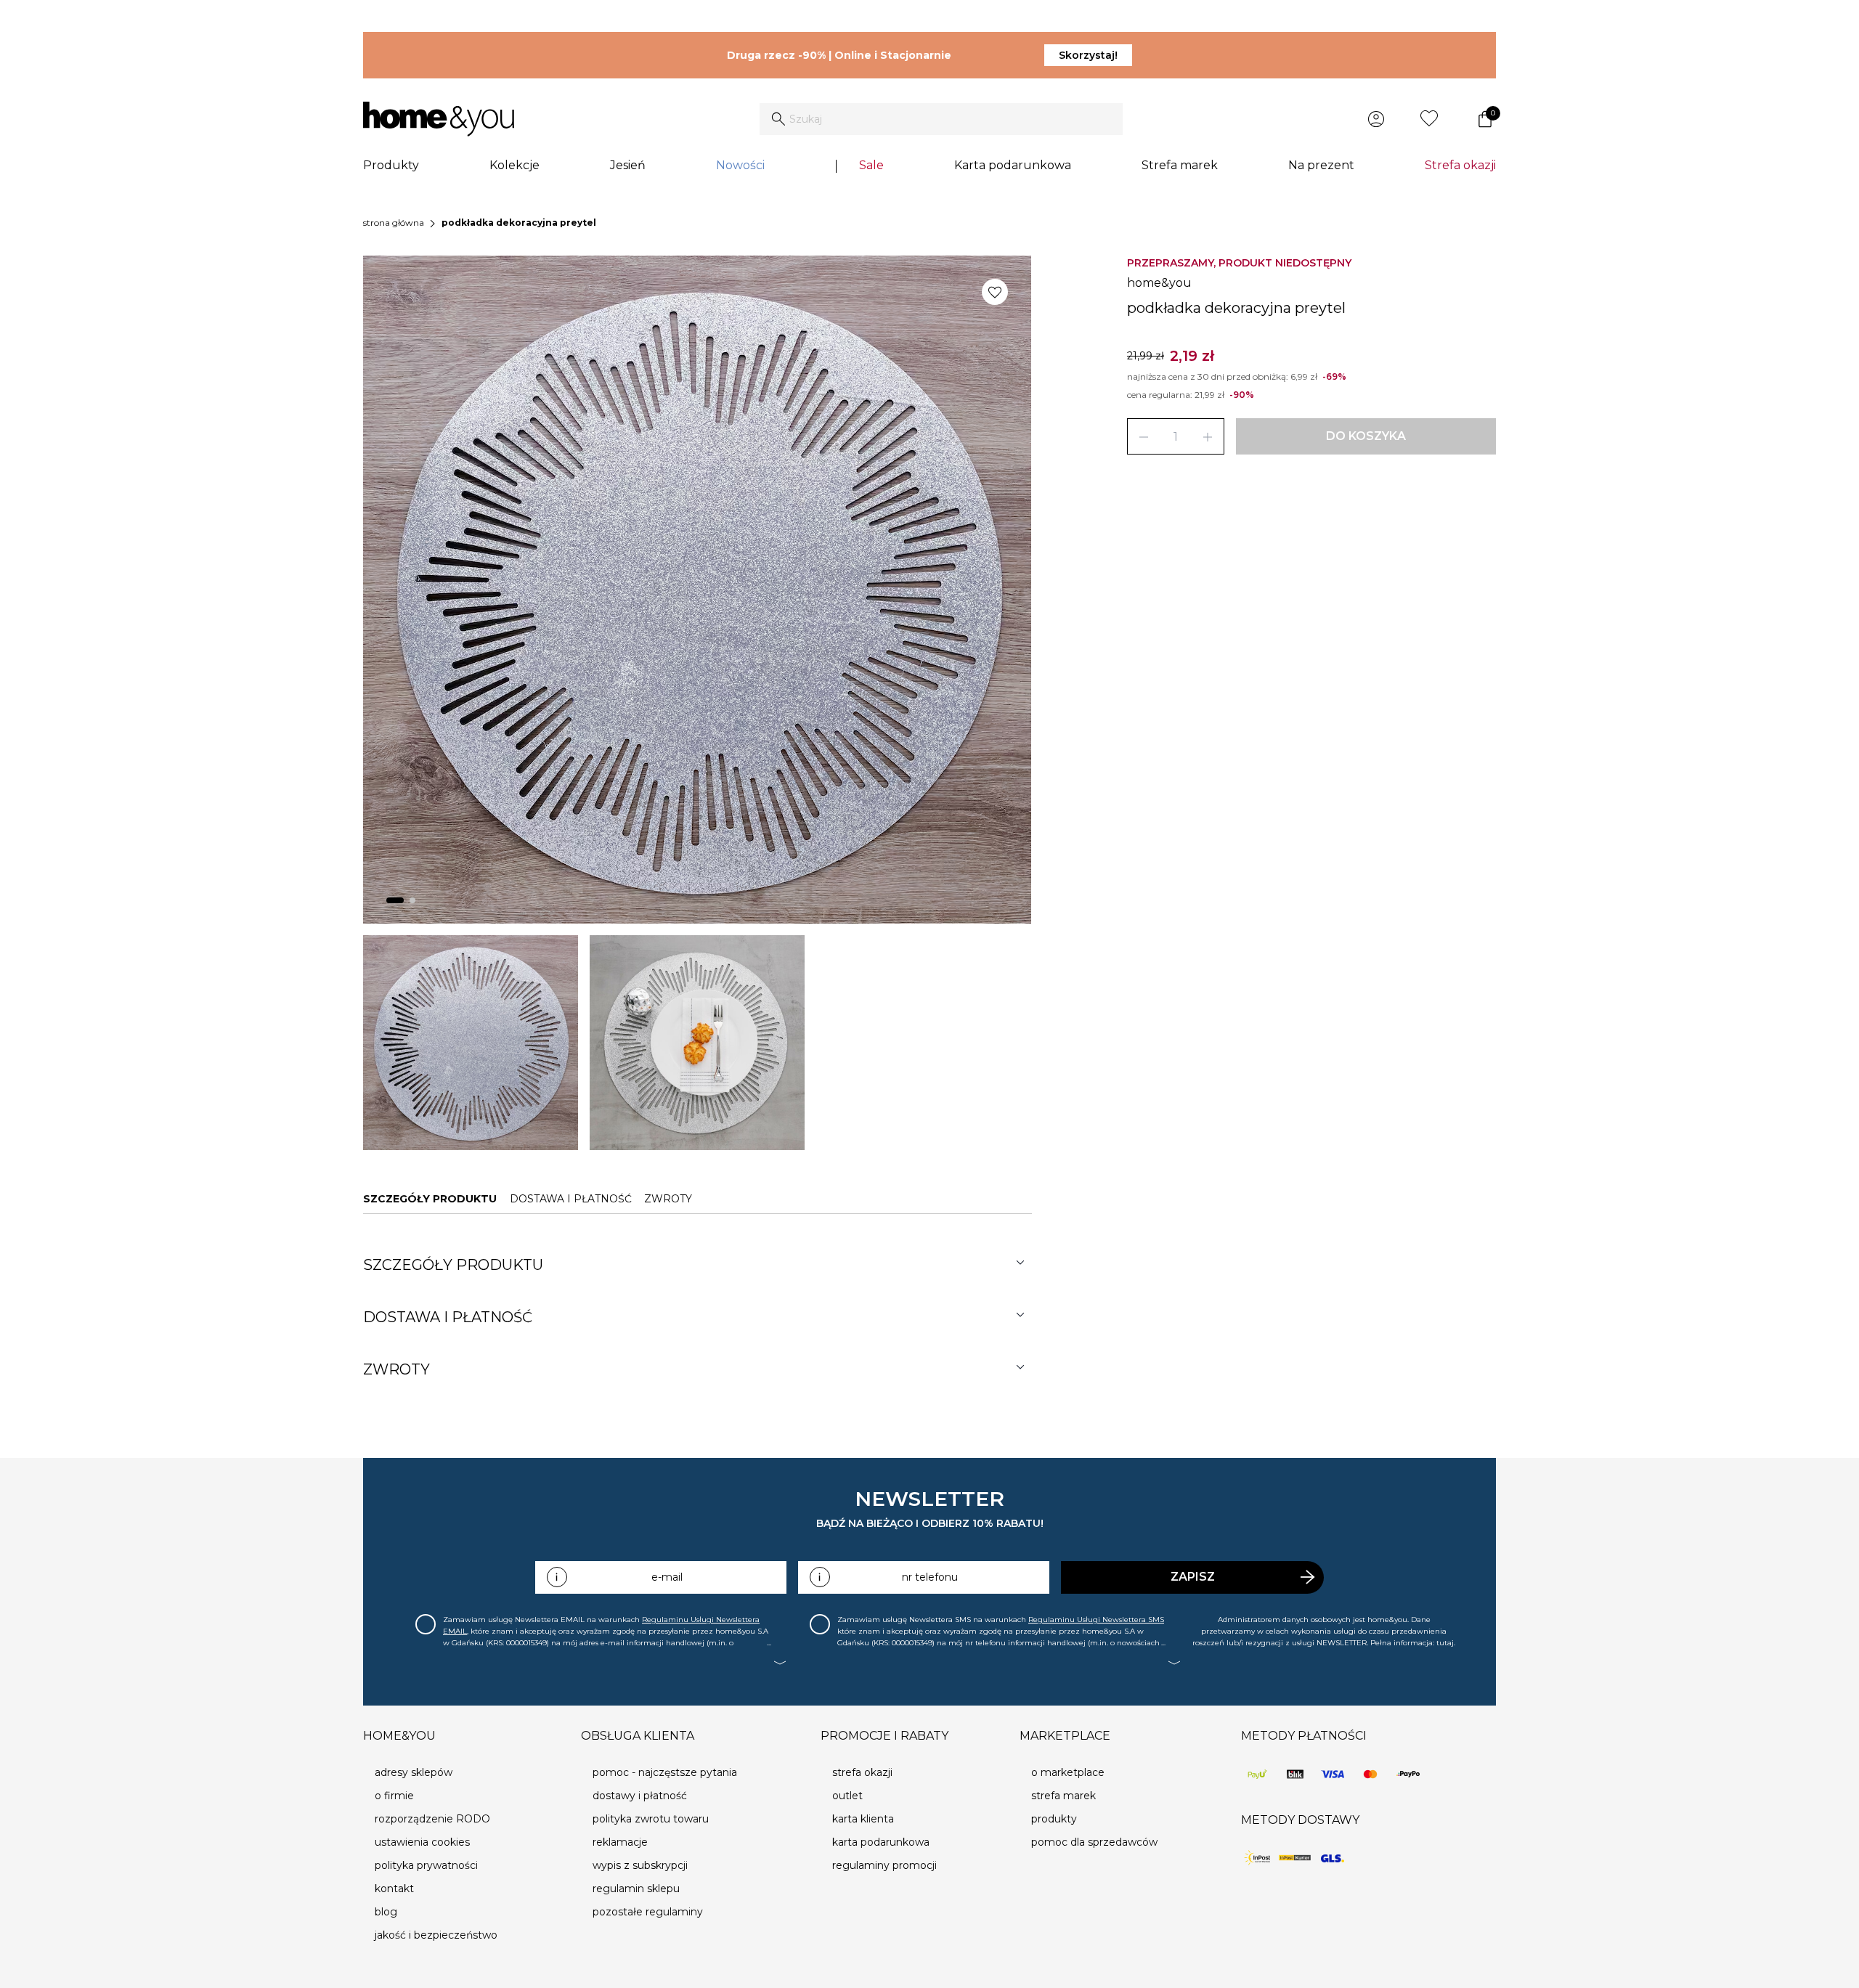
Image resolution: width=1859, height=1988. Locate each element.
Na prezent (1321, 165)
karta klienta (863, 1819)
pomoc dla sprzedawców (1094, 1842)
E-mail (667, 1577)
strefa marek (1063, 1796)
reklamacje (620, 1842)
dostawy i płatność (640, 1796)
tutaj (1445, 1643)
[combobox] (941, 119)
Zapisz (1193, 1577)
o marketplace (1068, 1772)
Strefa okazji (1460, 165)
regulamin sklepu (636, 1889)
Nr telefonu (930, 1577)
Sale (871, 165)
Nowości (740, 165)
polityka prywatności (426, 1865)
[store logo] (439, 119)
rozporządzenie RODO (432, 1819)
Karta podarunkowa (1013, 165)
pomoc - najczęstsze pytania (665, 1772)
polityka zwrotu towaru (651, 1819)
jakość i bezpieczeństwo (436, 1935)
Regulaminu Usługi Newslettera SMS (1096, 1620)
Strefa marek (1180, 165)
